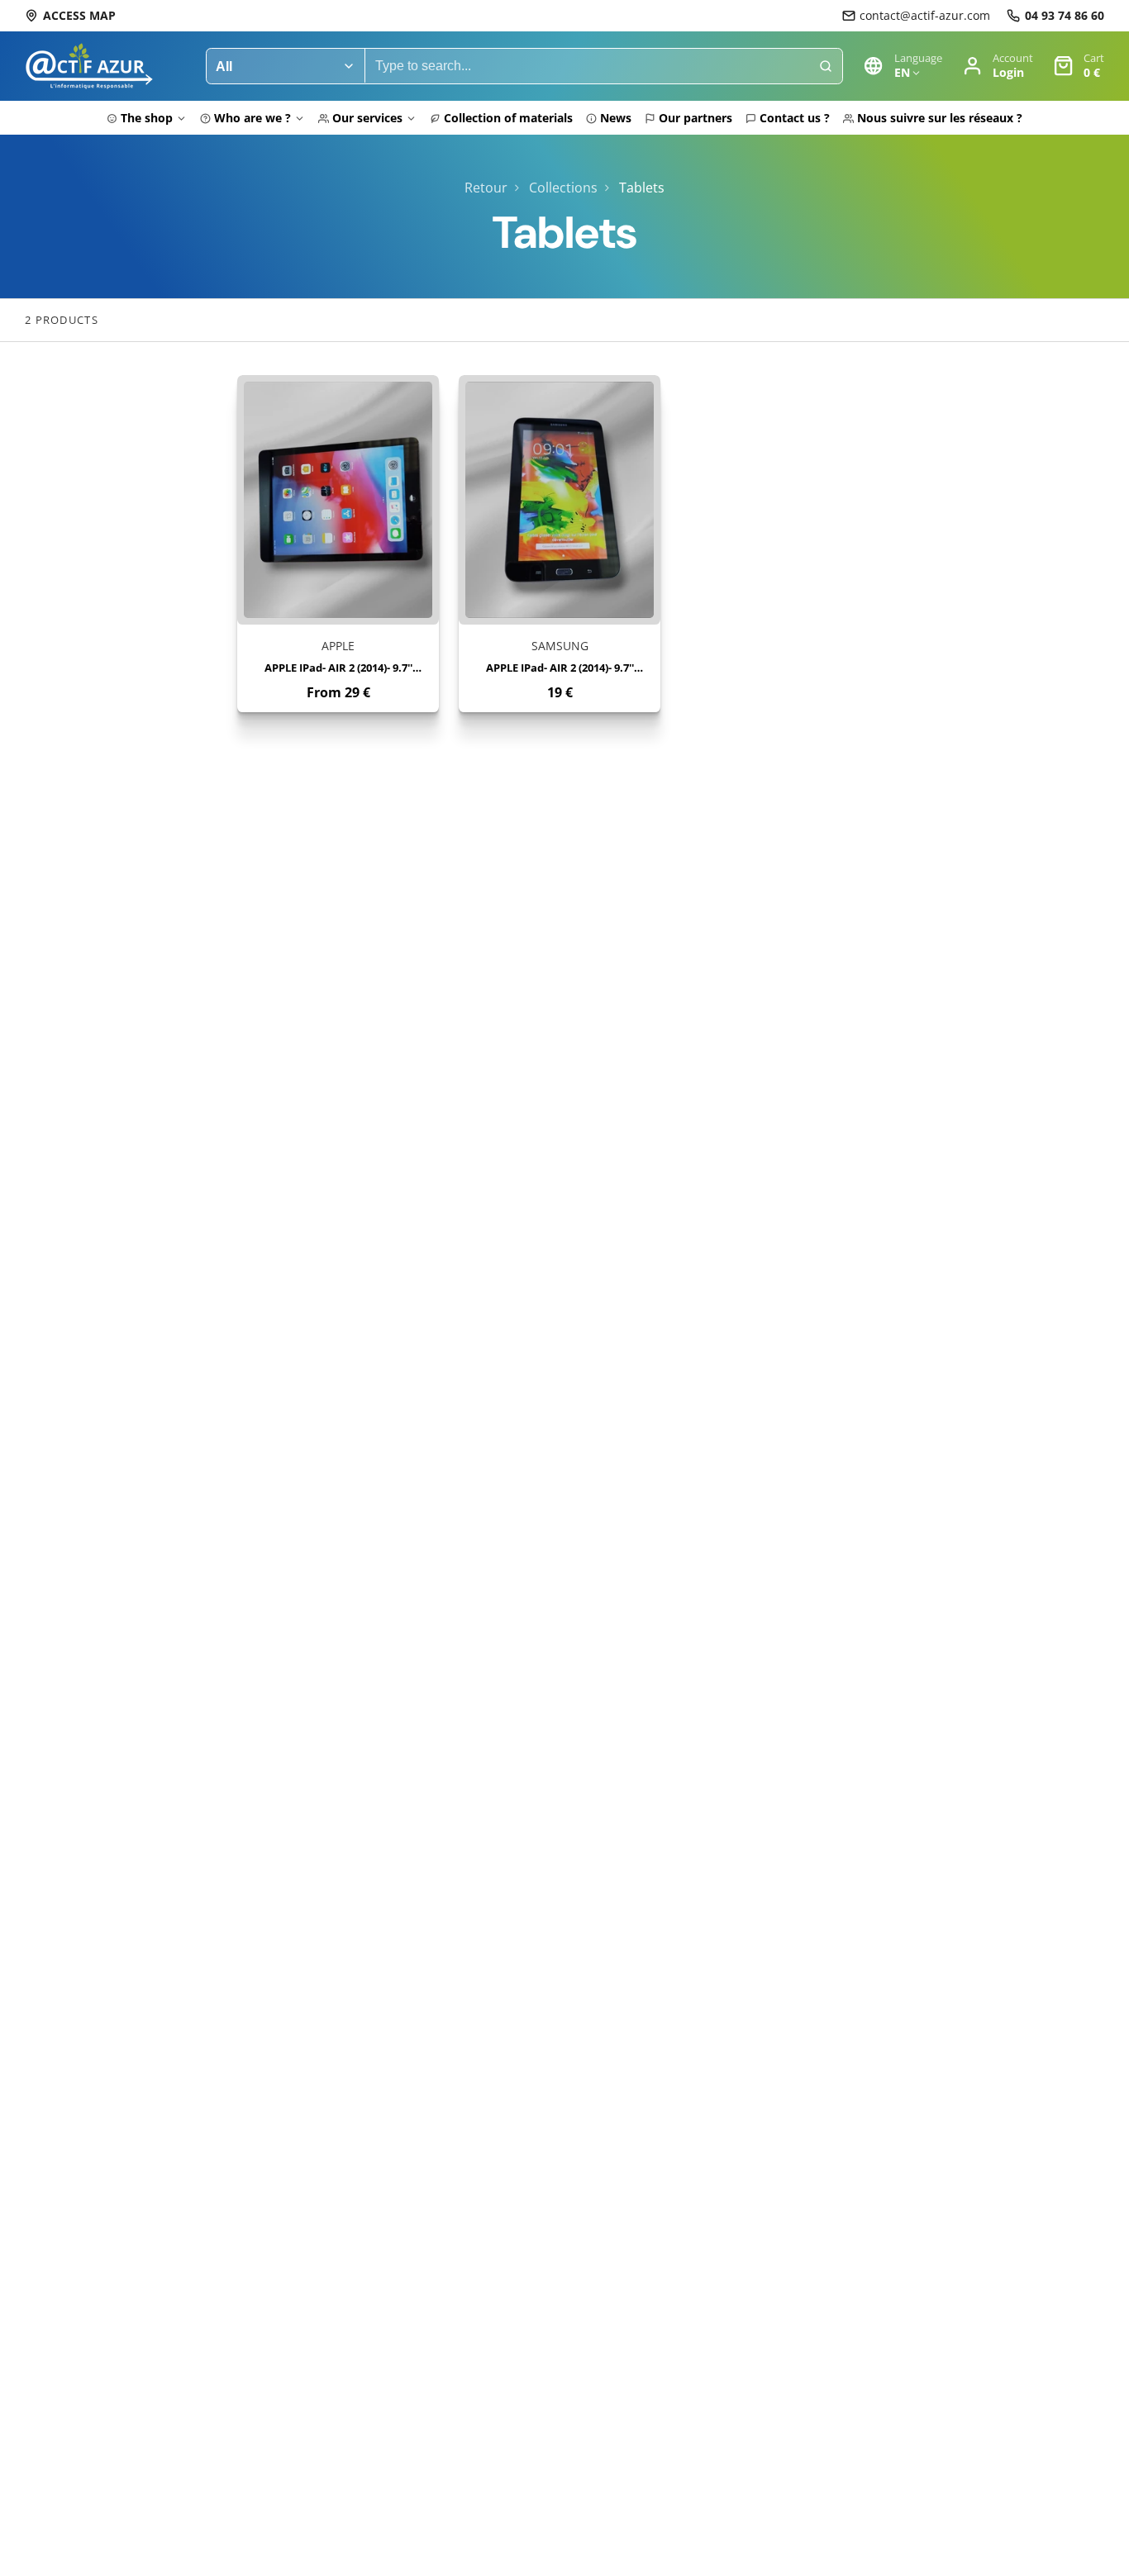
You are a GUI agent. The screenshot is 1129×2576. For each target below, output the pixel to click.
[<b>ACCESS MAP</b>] (70, 16)
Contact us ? (795, 118)
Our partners (696, 118)
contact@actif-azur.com (925, 15)
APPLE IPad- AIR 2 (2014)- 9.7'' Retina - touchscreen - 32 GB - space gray (338, 544)
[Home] (89, 66)
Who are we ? (252, 118)
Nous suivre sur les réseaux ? (940, 118)
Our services (367, 118)
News (616, 118)
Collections (563, 188)
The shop (147, 118)
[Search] (826, 66)
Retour (486, 188)
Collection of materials (508, 118)
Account (998, 66)
